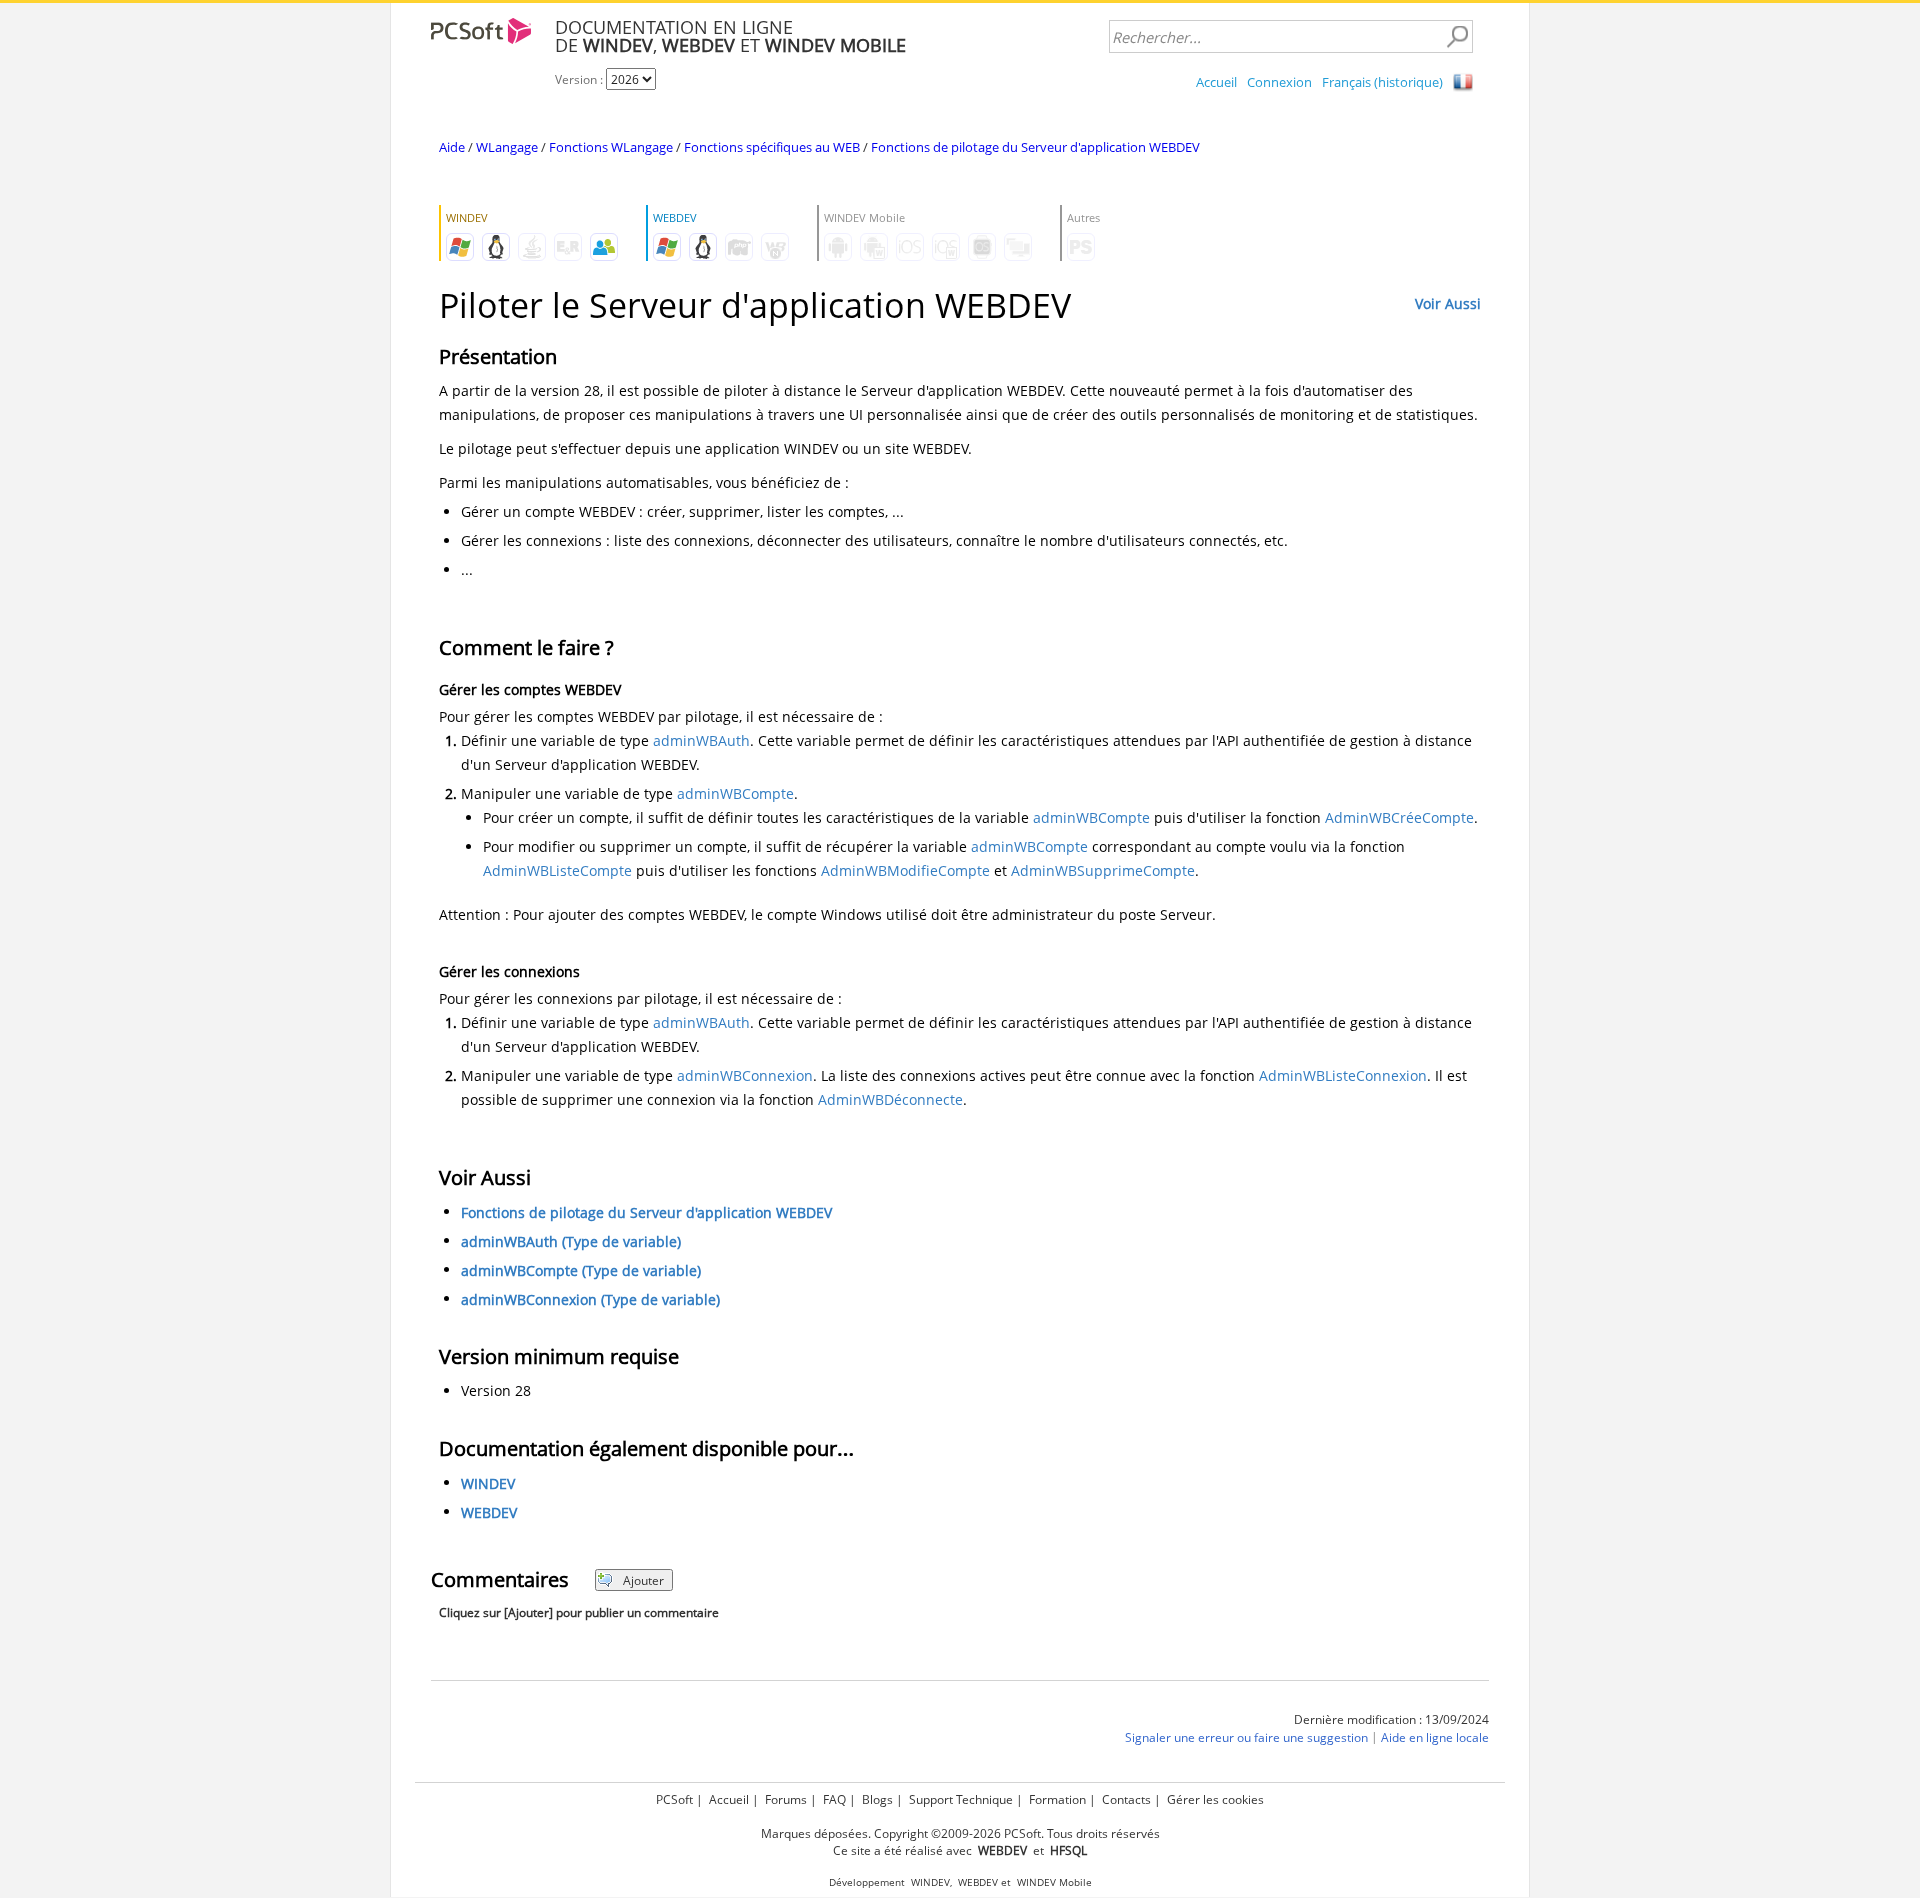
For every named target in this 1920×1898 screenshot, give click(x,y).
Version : (580, 79)
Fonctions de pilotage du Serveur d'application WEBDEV (1035, 147)
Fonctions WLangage (611, 147)
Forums (786, 1799)
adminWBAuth (701, 740)
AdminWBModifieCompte (905, 870)
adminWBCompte (735, 793)
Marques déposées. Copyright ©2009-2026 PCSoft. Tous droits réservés (960, 1833)
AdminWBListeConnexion (1343, 1075)
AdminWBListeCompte (557, 870)
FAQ (834, 1799)
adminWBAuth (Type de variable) (571, 1241)
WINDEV (488, 1483)
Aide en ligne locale (1435, 1737)
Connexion (1279, 82)
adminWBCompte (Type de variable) (581, 1270)
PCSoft (674, 1799)
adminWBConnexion (745, 1075)
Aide (452, 147)
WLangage (507, 147)
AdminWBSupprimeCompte (1103, 870)
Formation (1057, 1799)
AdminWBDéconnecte (890, 1099)
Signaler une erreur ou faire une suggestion (1246, 1737)
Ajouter (643, 1580)
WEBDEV (489, 1512)
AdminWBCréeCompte (1399, 817)
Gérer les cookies (1215, 1799)
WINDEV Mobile (1054, 1882)
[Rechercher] (1457, 37)
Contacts (1126, 1799)
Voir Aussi (1448, 303)
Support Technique (961, 1799)
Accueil (1216, 82)
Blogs (877, 1799)
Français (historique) (1382, 82)
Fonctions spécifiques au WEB (772, 147)
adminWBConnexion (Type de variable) (590, 1299)
